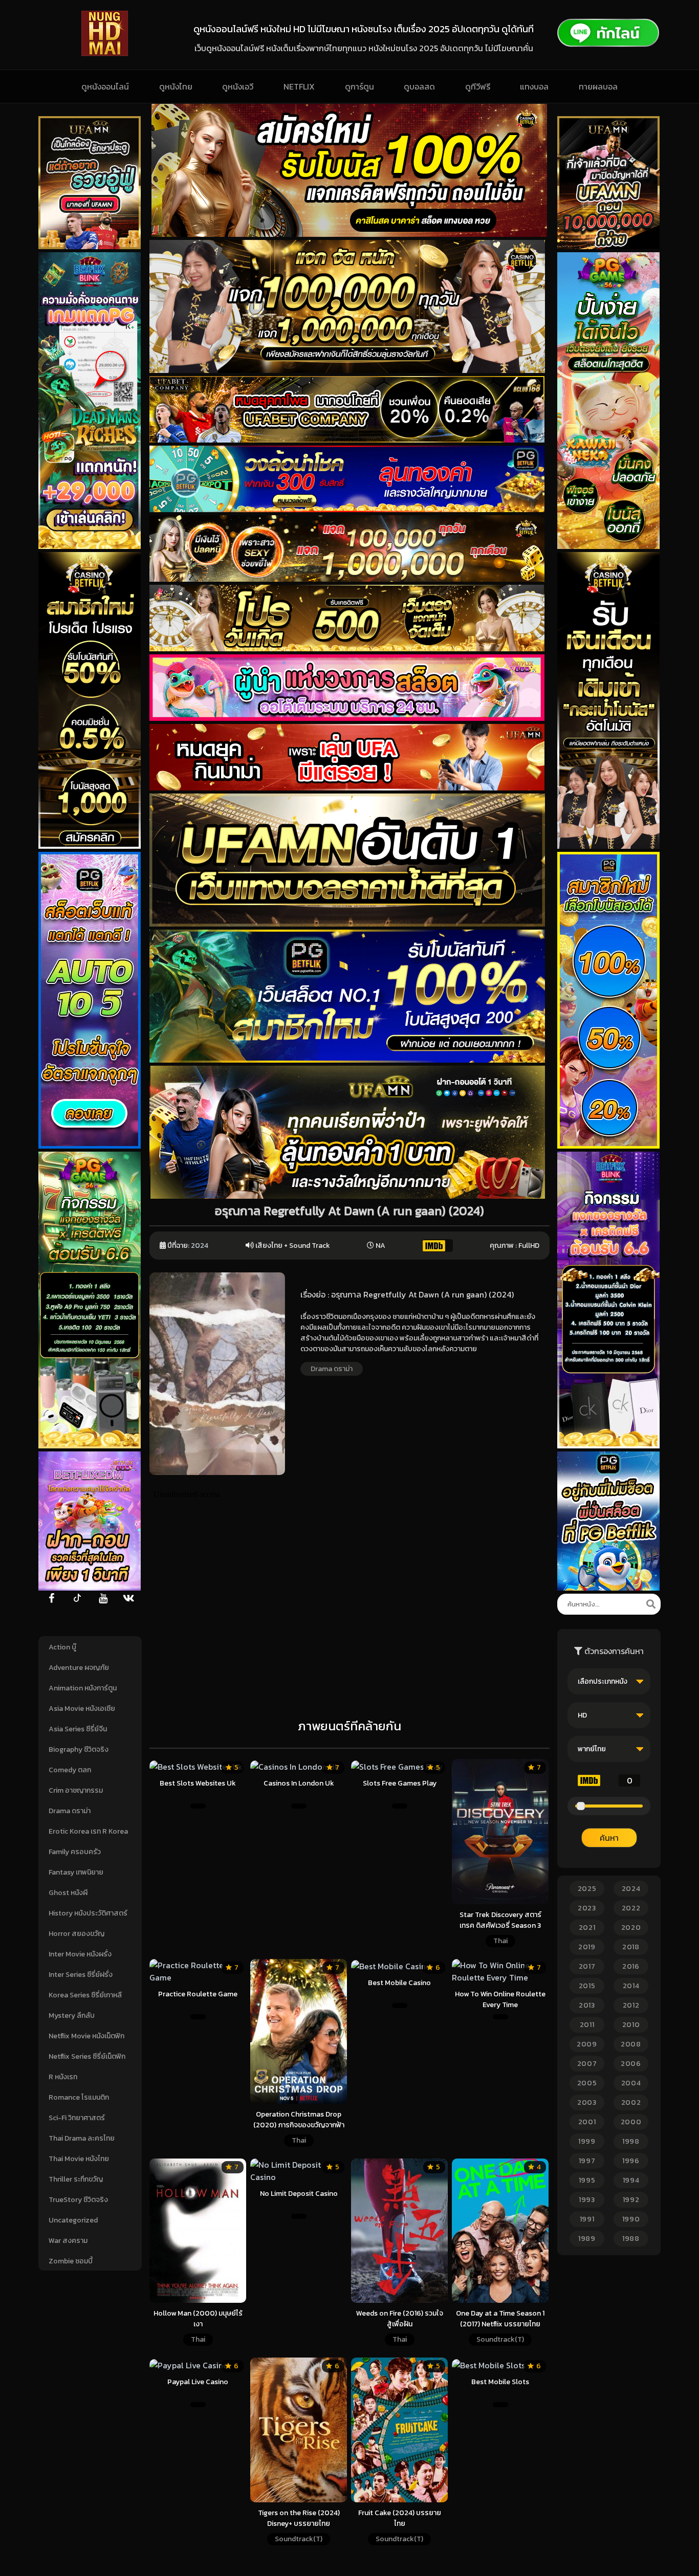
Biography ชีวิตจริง (79, 1749)
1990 (631, 2219)
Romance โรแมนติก (79, 2097)
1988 (631, 2239)
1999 (587, 2141)
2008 (631, 2044)
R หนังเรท (63, 2077)
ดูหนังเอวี (238, 86)
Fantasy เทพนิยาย (76, 1872)
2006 (631, 2064)
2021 (587, 1928)
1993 (587, 2200)
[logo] (105, 53)
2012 (631, 2005)
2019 (587, 1947)
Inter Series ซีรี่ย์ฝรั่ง (81, 1975)
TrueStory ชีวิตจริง (78, 2200)
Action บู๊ (62, 1647)
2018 (631, 1947)
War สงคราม (68, 2241)
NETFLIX (299, 86)
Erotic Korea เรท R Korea (88, 1831)
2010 (631, 2025)
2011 (587, 2025)
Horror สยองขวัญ (77, 1934)
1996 (631, 2161)
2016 (631, 1966)
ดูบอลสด (419, 86)
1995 (587, 2180)
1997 (587, 2161)
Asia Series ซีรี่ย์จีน (78, 1729)
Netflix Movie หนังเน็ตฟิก (86, 2036)
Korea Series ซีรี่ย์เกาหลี (85, 1995)
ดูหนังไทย (176, 86)
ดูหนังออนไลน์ (105, 86)
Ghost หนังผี (68, 1893)
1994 (631, 2180)
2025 (587, 1889)
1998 (631, 2141)
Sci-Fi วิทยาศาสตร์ (77, 2118)
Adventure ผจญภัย (79, 1668)
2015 (587, 1986)
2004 (631, 2083)
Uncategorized (73, 2220)
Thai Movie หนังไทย (79, 2159)
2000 (631, 2122)
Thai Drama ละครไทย (82, 2138)
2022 (631, 1908)
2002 (631, 2102)
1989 (587, 2239)
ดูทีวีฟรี (478, 86)
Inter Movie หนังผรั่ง (80, 1954)
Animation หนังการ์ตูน (83, 1688)
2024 (200, 1246)
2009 (587, 2044)
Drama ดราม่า (70, 1811)
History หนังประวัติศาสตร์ (88, 1913)
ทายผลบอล (598, 86)
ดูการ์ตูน (359, 86)
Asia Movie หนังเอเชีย (82, 1709)
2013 (587, 2005)
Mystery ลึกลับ (72, 2016)
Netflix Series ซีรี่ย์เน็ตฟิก (87, 2056)
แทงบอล (534, 86)
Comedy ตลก (70, 1770)
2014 (631, 1986)
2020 (631, 1928)
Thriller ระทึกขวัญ (76, 2179)
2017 (587, 1966)
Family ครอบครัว (75, 1852)
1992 (631, 2200)
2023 (587, 1908)
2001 (587, 2122)
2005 (587, 2083)
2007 (587, 2064)
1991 (587, 2219)
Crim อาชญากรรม (76, 1790)
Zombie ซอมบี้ (71, 2261)
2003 (587, 2102)
